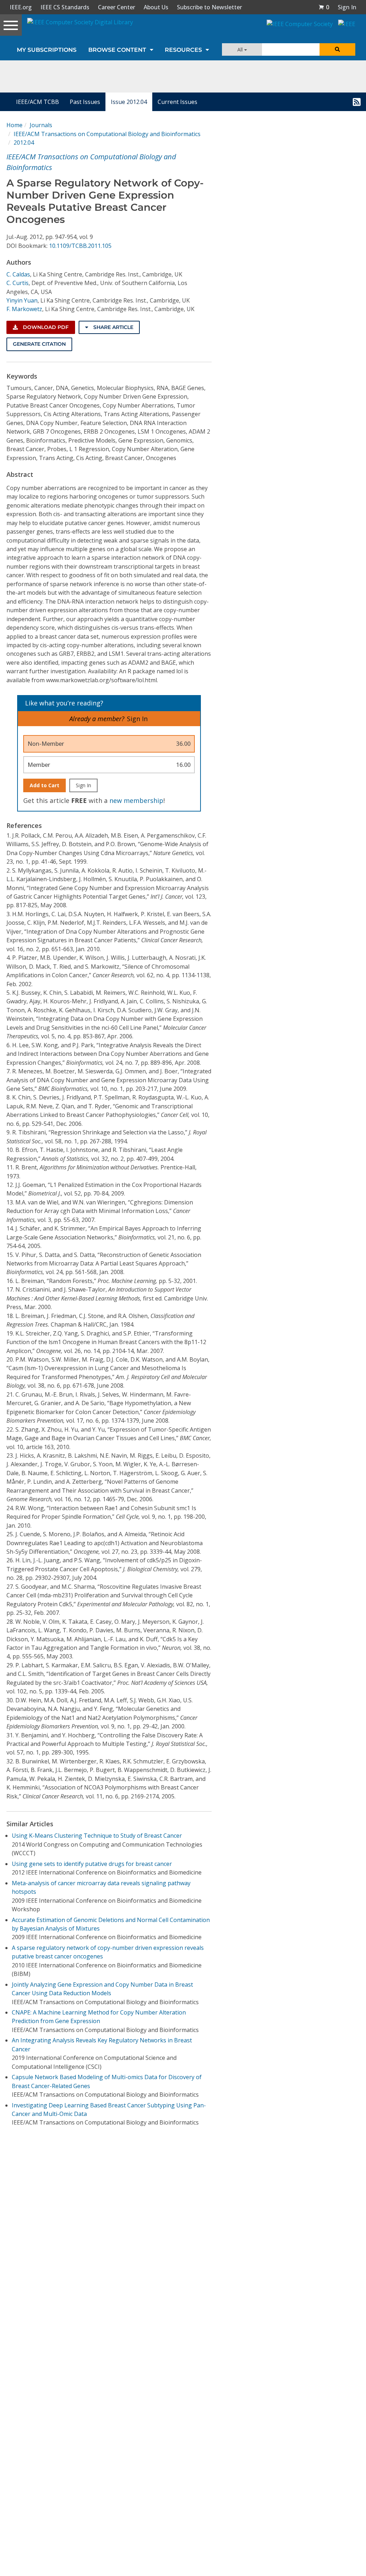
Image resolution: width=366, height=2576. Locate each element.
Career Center (117, 7)
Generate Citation (39, 344)
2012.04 (24, 143)
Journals (41, 125)
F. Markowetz (24, 309)
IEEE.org (21, 7)
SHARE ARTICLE (113, 327)
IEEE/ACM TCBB (38, 102)
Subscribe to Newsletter (209, 7)
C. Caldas (18, 274)
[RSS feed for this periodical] (357, 102)
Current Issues (177, 102)
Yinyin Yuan (22, 300)
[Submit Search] (337, 49)
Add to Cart (44, 785)
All (241, 49)
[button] (324, 7)
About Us (156, 7)
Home (14, 125)
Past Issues (85, 102)
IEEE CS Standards (65, 7)
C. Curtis (18, 283)
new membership (136, 800)
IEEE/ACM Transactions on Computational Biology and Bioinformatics (107, 134)
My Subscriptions (47, 50)
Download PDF (45, 327)
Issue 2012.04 (129, 102)
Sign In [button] (347, 7)
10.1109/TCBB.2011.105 (80, 246)
